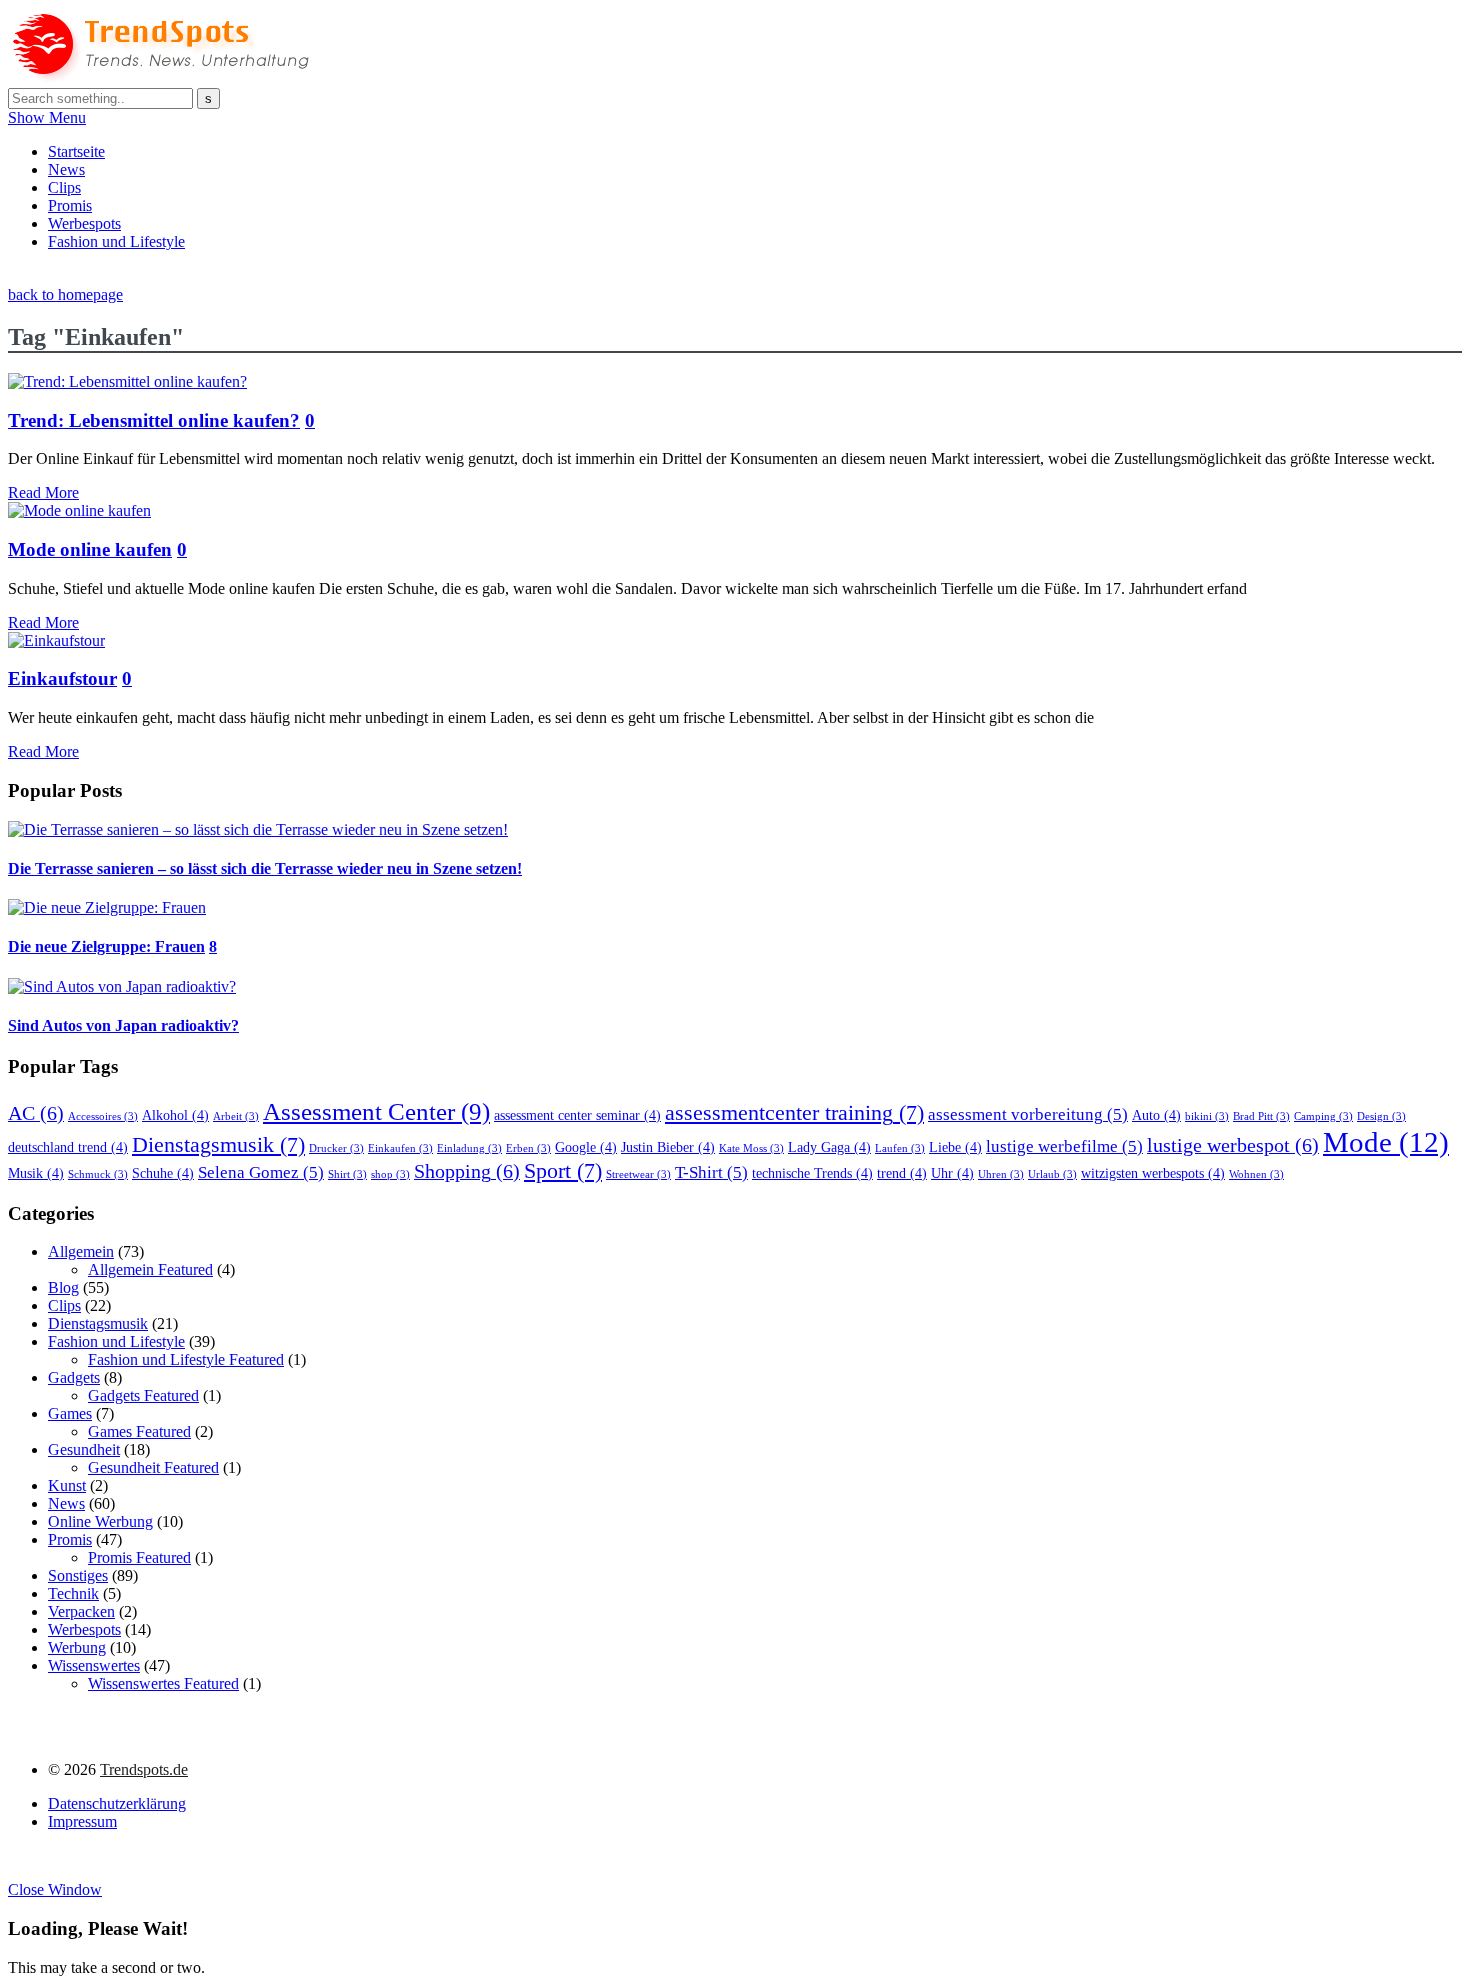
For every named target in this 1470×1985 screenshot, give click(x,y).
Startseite (76, 151)
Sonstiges (78, 1575)
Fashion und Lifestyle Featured (186, 1359)
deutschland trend (68, 1147)
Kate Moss (751, 1148)
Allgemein (81, 1251)
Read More (43, 492)
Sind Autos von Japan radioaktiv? (123, 1025)
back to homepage (65, 294)
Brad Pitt (1261, 1116)
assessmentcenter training (794, 1113)
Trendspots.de (144, 1769)
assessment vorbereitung (1028, 1114)
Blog (63, 1287)
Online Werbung (100, 1521)
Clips (64, 187)
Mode (1386, 1142)
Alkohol (175, 1115)
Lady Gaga (829, 1147)
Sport (563, 1171)
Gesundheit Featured (153, 1467)
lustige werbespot (1233, 1145)
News (66, 169)
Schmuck (98, 1174)
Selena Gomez (261, 1172)
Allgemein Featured (150, 1269)
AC (36, 1113)
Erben (528, 1148)
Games (70, 1413)
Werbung (77, 1647)
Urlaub (1052, 1174)
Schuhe (163, 1173)
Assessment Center (376, 1111)
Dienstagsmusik (218, 1145)
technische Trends (812, 1173)
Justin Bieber (668, 1147)
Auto (1156, 1115)
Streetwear (638, 1174)
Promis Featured (139, 1557)
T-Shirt (711, 1172)
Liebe (955, 1147)
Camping (1323, 1116)
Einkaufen (400, 1148)
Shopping (467, 1171)
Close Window (55, 1889)
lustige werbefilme (1064, 1146)
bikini (1207, 1116)
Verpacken (81, 1611)
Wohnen (1256, 1174)
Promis (70, 205)
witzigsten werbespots (1153, 1173)
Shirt (347, 1174)
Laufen (900, 1148)
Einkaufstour (62, 678)
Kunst (67, 1485)
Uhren (1001, 1174)
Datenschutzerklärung (117, 1803)
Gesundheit (84, 1449)
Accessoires (103, 1116)
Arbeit (236, 1116)
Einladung (469, 1148)
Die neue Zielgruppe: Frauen (106, 946)
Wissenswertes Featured (163, 1683)
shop (390, 1174)
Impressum (82, 1821)
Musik (36, 1173)
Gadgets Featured (143, 1395)
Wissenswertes (94, 1665)
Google (586, 1147)
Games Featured (139, 1431)
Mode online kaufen (90, 549)
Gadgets (74, 1377)
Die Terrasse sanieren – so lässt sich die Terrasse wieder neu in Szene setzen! (265, 868)
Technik (73, 1593)
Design (1381, 1116)
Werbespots (84, 223)
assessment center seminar (577, 1115)
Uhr (952, 1173)
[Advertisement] (372, 274)
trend (902, 1173)
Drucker (336, 1148)
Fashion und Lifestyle (116, 241)
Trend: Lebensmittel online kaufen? (154, 420)
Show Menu (47, 117)
